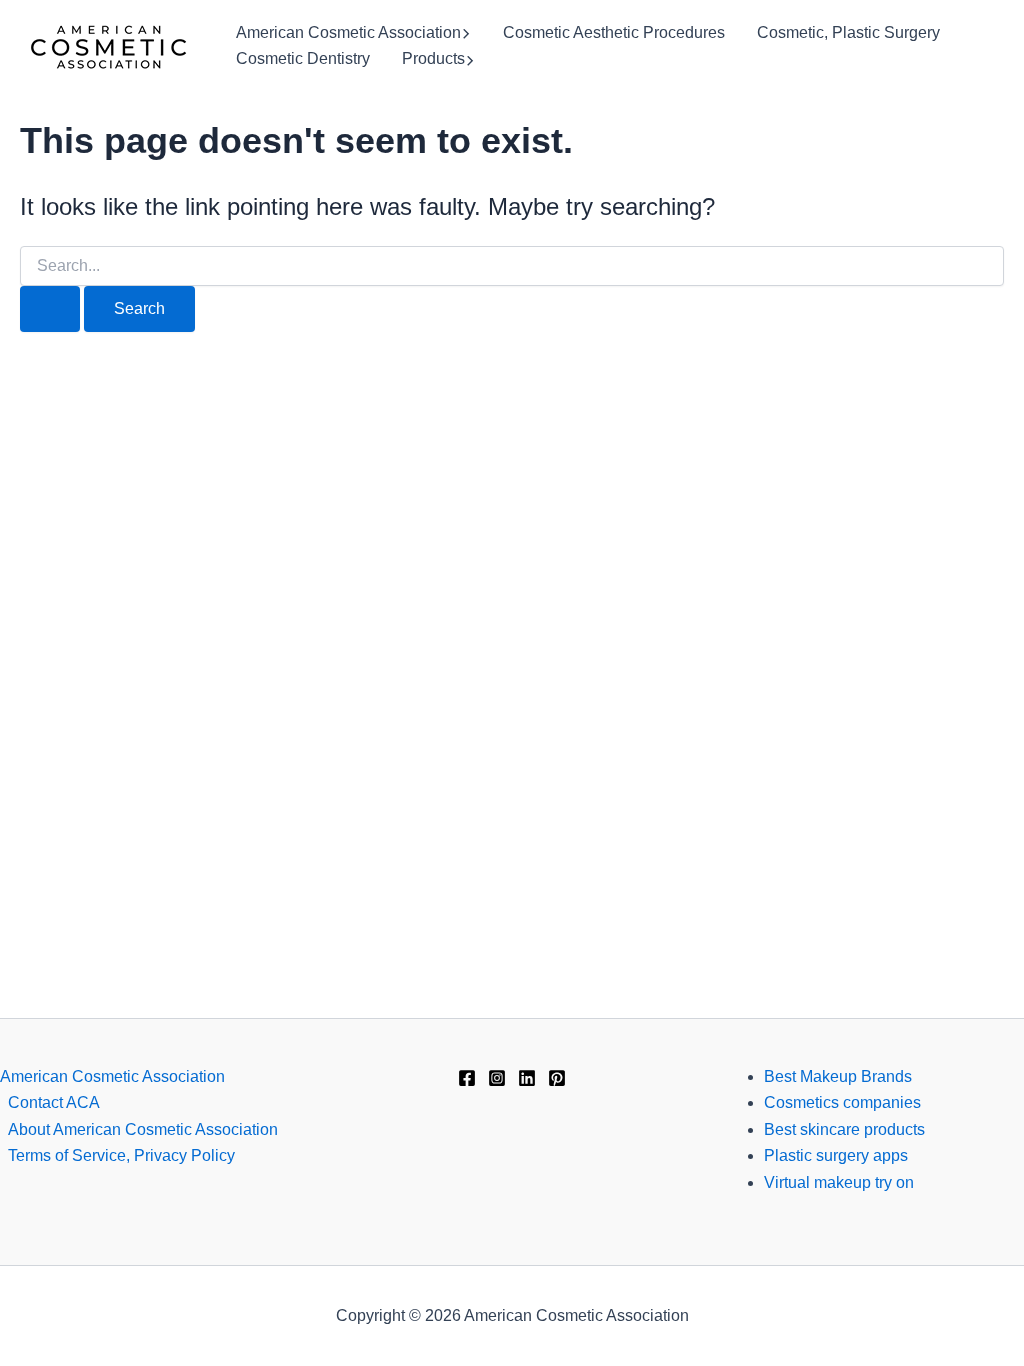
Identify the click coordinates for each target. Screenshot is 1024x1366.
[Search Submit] (50, 309)
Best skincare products (844, 1129)
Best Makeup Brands (838, 1076)
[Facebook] (467, 1078)
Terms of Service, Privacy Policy (121, 1155)
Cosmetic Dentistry (303, 58)
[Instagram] (497, 1078)
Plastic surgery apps (836, 1155)
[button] (466, 33)
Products (433, 58)
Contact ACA (54, 1102)
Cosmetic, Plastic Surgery (848, 32)
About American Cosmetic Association (143, 1129)
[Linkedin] (527, 1078)
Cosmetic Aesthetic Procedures (614, 32)
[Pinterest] (557, 1078)
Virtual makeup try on (839, 1182)
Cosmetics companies (842, 1102)
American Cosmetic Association (348, 32)
